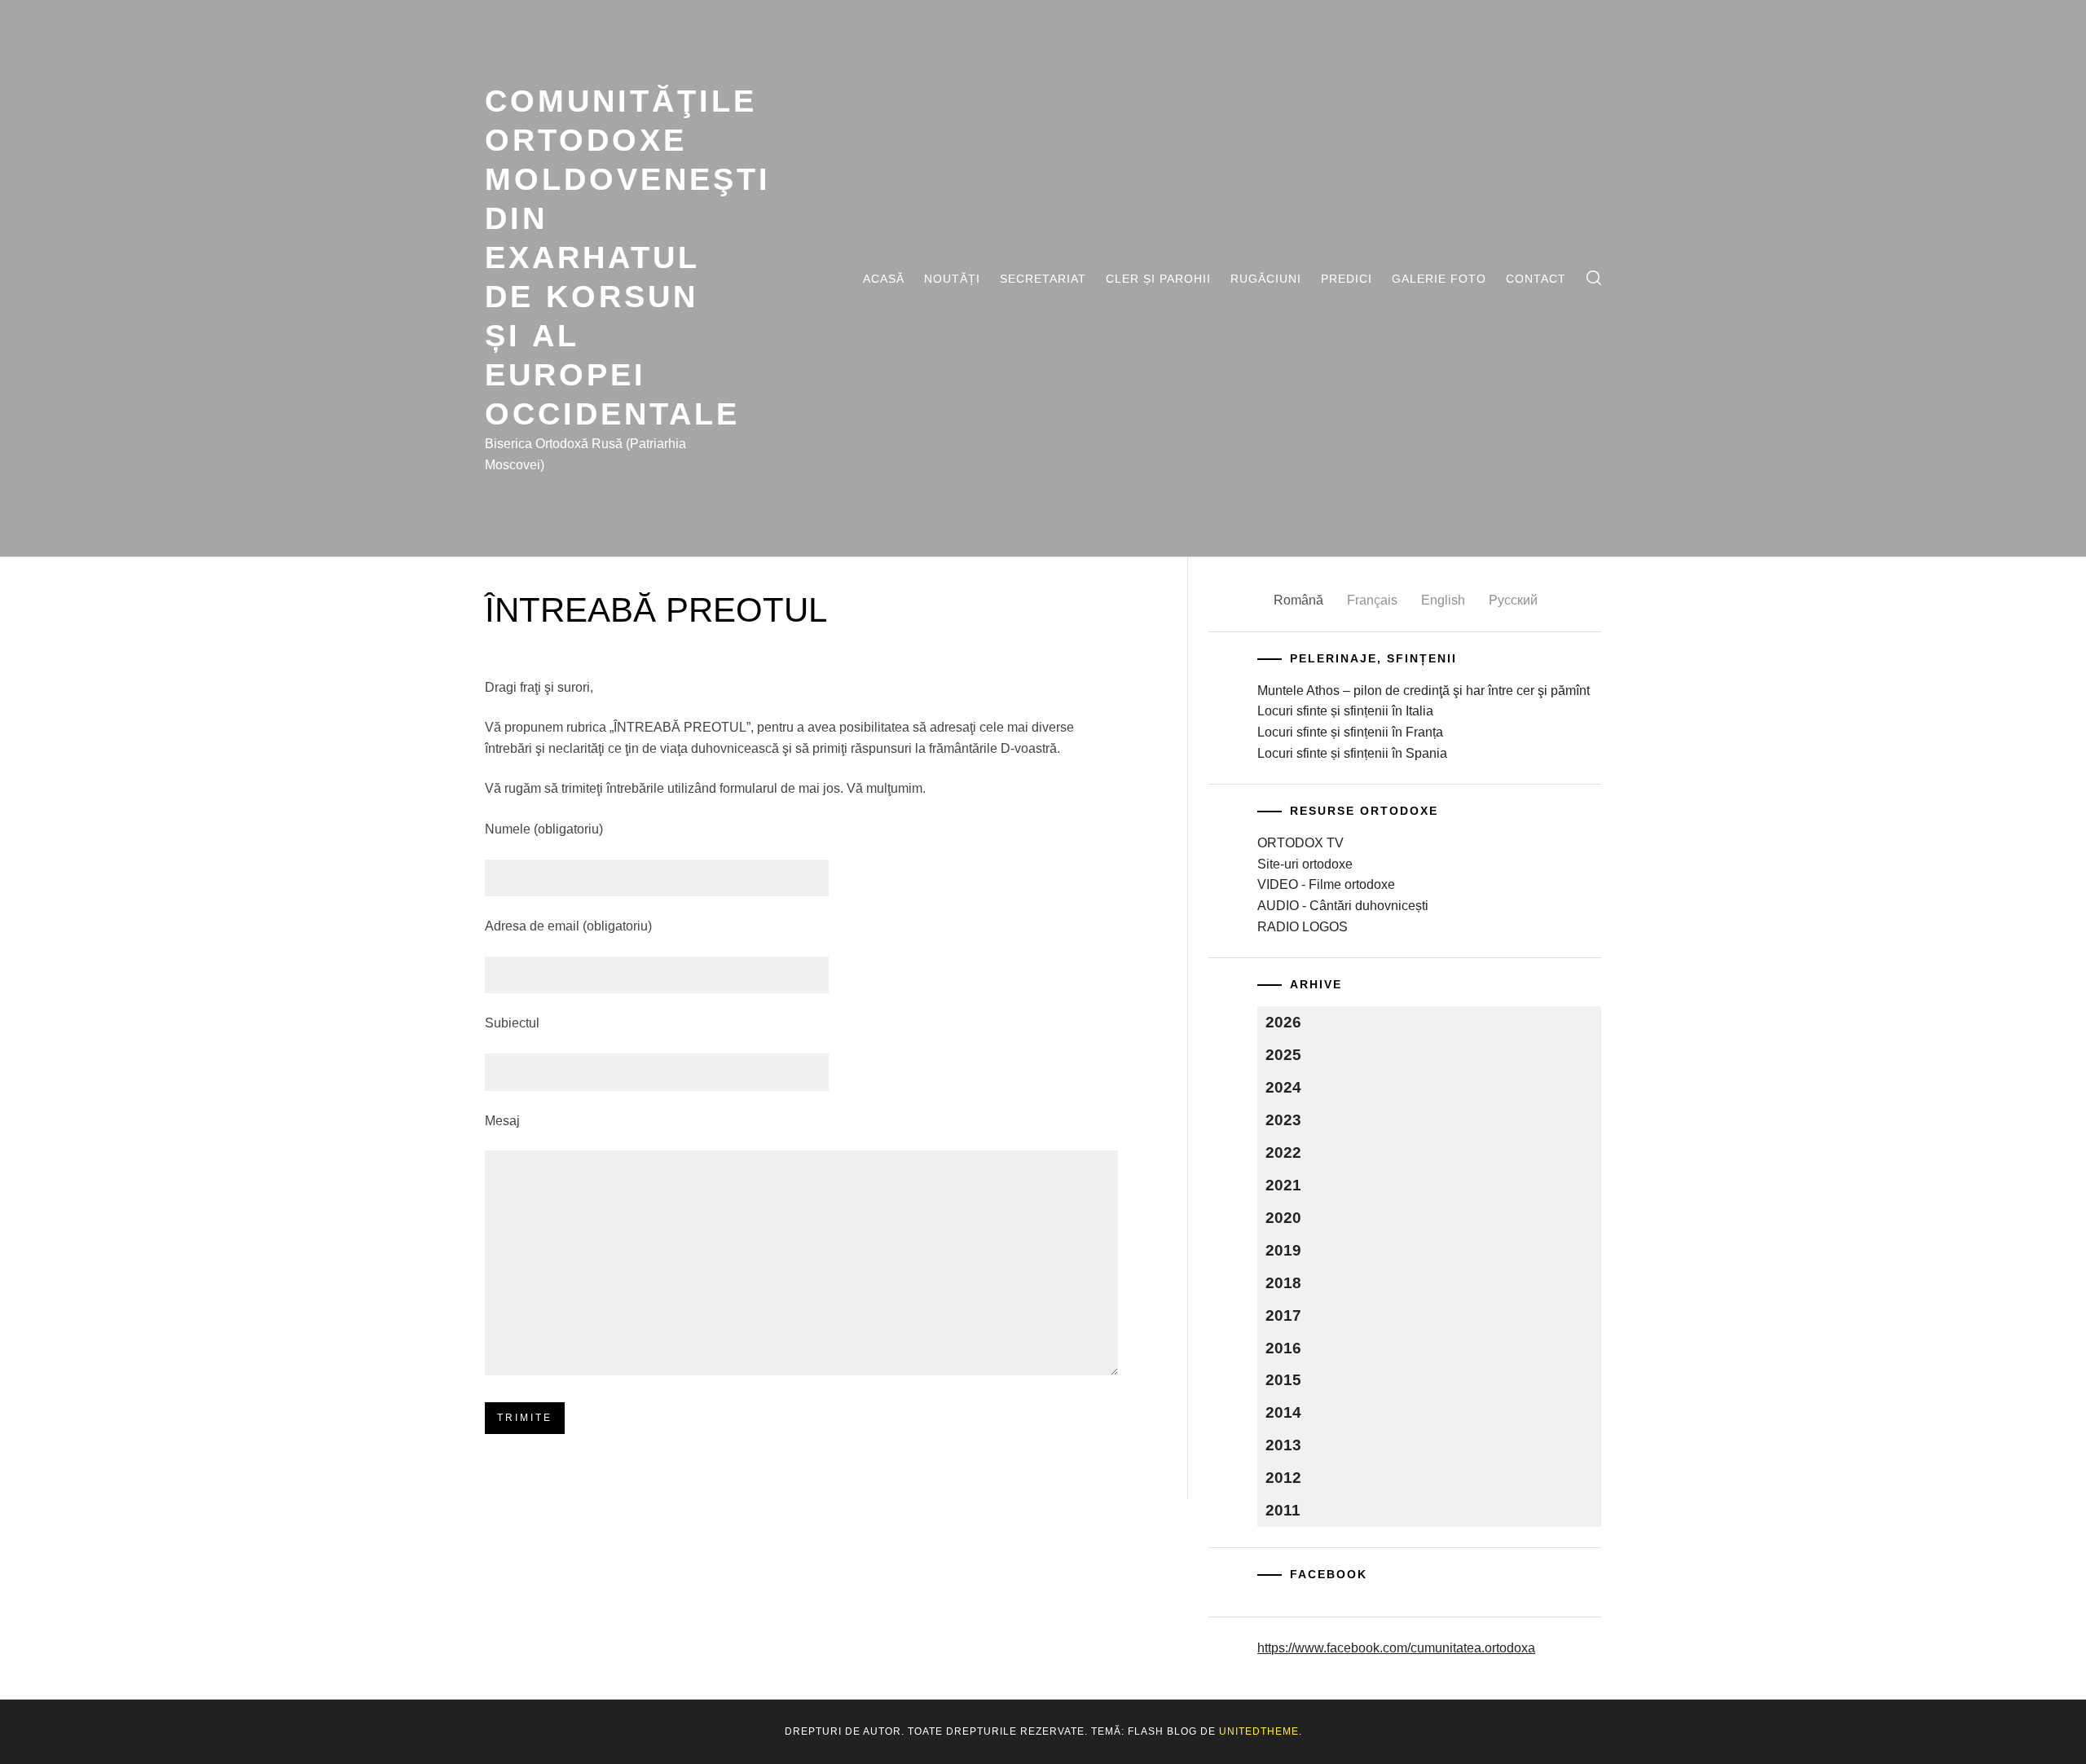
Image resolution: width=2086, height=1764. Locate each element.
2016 (1283, 1348)
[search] (1594, 278)
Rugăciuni (1266, 279)
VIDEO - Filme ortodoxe (1326, 884)
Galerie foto (1439, 279)
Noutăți (952, 279)
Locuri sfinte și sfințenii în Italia (1345, 711)
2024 (1283, 1087)
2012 (1283, 1478)
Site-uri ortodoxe (1305, 864)
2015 (1283, 1380)
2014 (1283, 1412)
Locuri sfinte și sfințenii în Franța (1350, 732)
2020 (1283, 1218)
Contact (1536, 279)
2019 (1283, 1250)
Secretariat (1043, 279)
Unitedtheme (1259, 1731)
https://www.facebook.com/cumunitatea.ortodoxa (1396, 1648)
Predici (1347, 279)
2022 (1283, 1153)
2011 (1283, 1510)
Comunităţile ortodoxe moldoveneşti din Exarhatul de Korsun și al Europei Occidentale (628, 257)
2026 (1283, 1022)
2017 (1283, 1315)
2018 (1283, 1283)
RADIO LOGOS (1303, 927)
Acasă (884, 279)
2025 (1283, 1055)
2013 (1283, 1445)
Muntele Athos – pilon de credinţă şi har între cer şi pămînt (1424, 691)
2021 (1283, 1185)
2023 (1283, 1120)
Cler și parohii (1158, 279)
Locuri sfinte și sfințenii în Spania (1352, 753)
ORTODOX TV (1300, 843)
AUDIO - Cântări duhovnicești (1343, 906)
